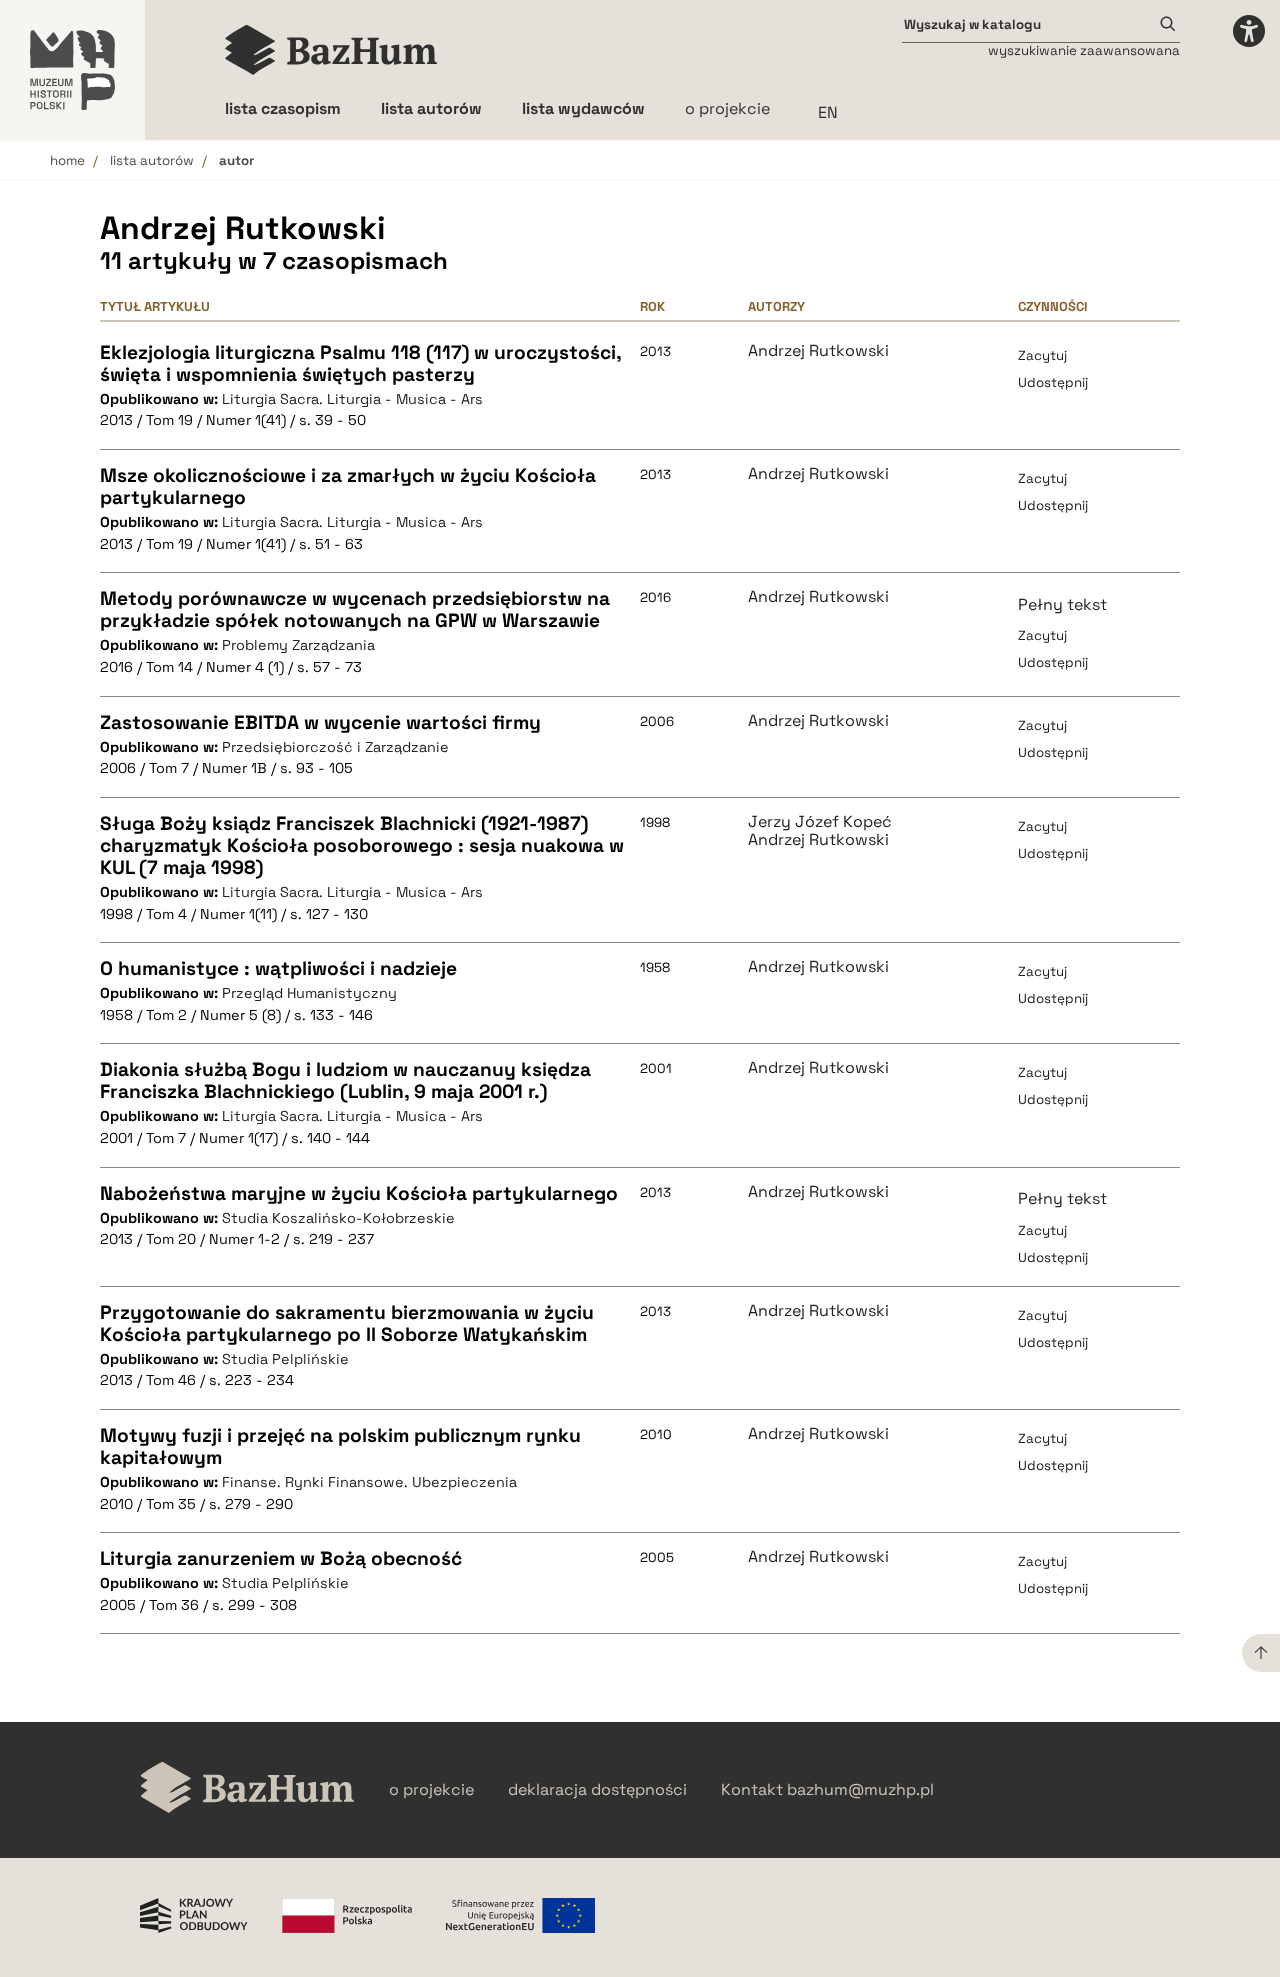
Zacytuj (1042, 355)
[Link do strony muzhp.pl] (72, 70)
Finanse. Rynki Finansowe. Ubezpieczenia (369, 1482)
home (67, 160)
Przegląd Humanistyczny (309, 993)
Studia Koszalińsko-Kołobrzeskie (338, 1218)
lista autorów (152, 160)
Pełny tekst (1062, 604)
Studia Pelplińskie (285, 1359)
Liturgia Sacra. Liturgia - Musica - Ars (352, 399)
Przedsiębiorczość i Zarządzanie (335, 747)
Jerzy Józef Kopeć (820, 822)
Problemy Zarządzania (298, 645)
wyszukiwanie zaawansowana (1084, 50)
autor (236, 160)
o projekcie (727, 108)
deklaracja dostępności (597, 1790)
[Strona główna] (331, 50)
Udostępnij (1053, 382)
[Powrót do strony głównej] (247, 1789)
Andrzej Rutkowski (818, 351)
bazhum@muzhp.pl (860, 1790)
